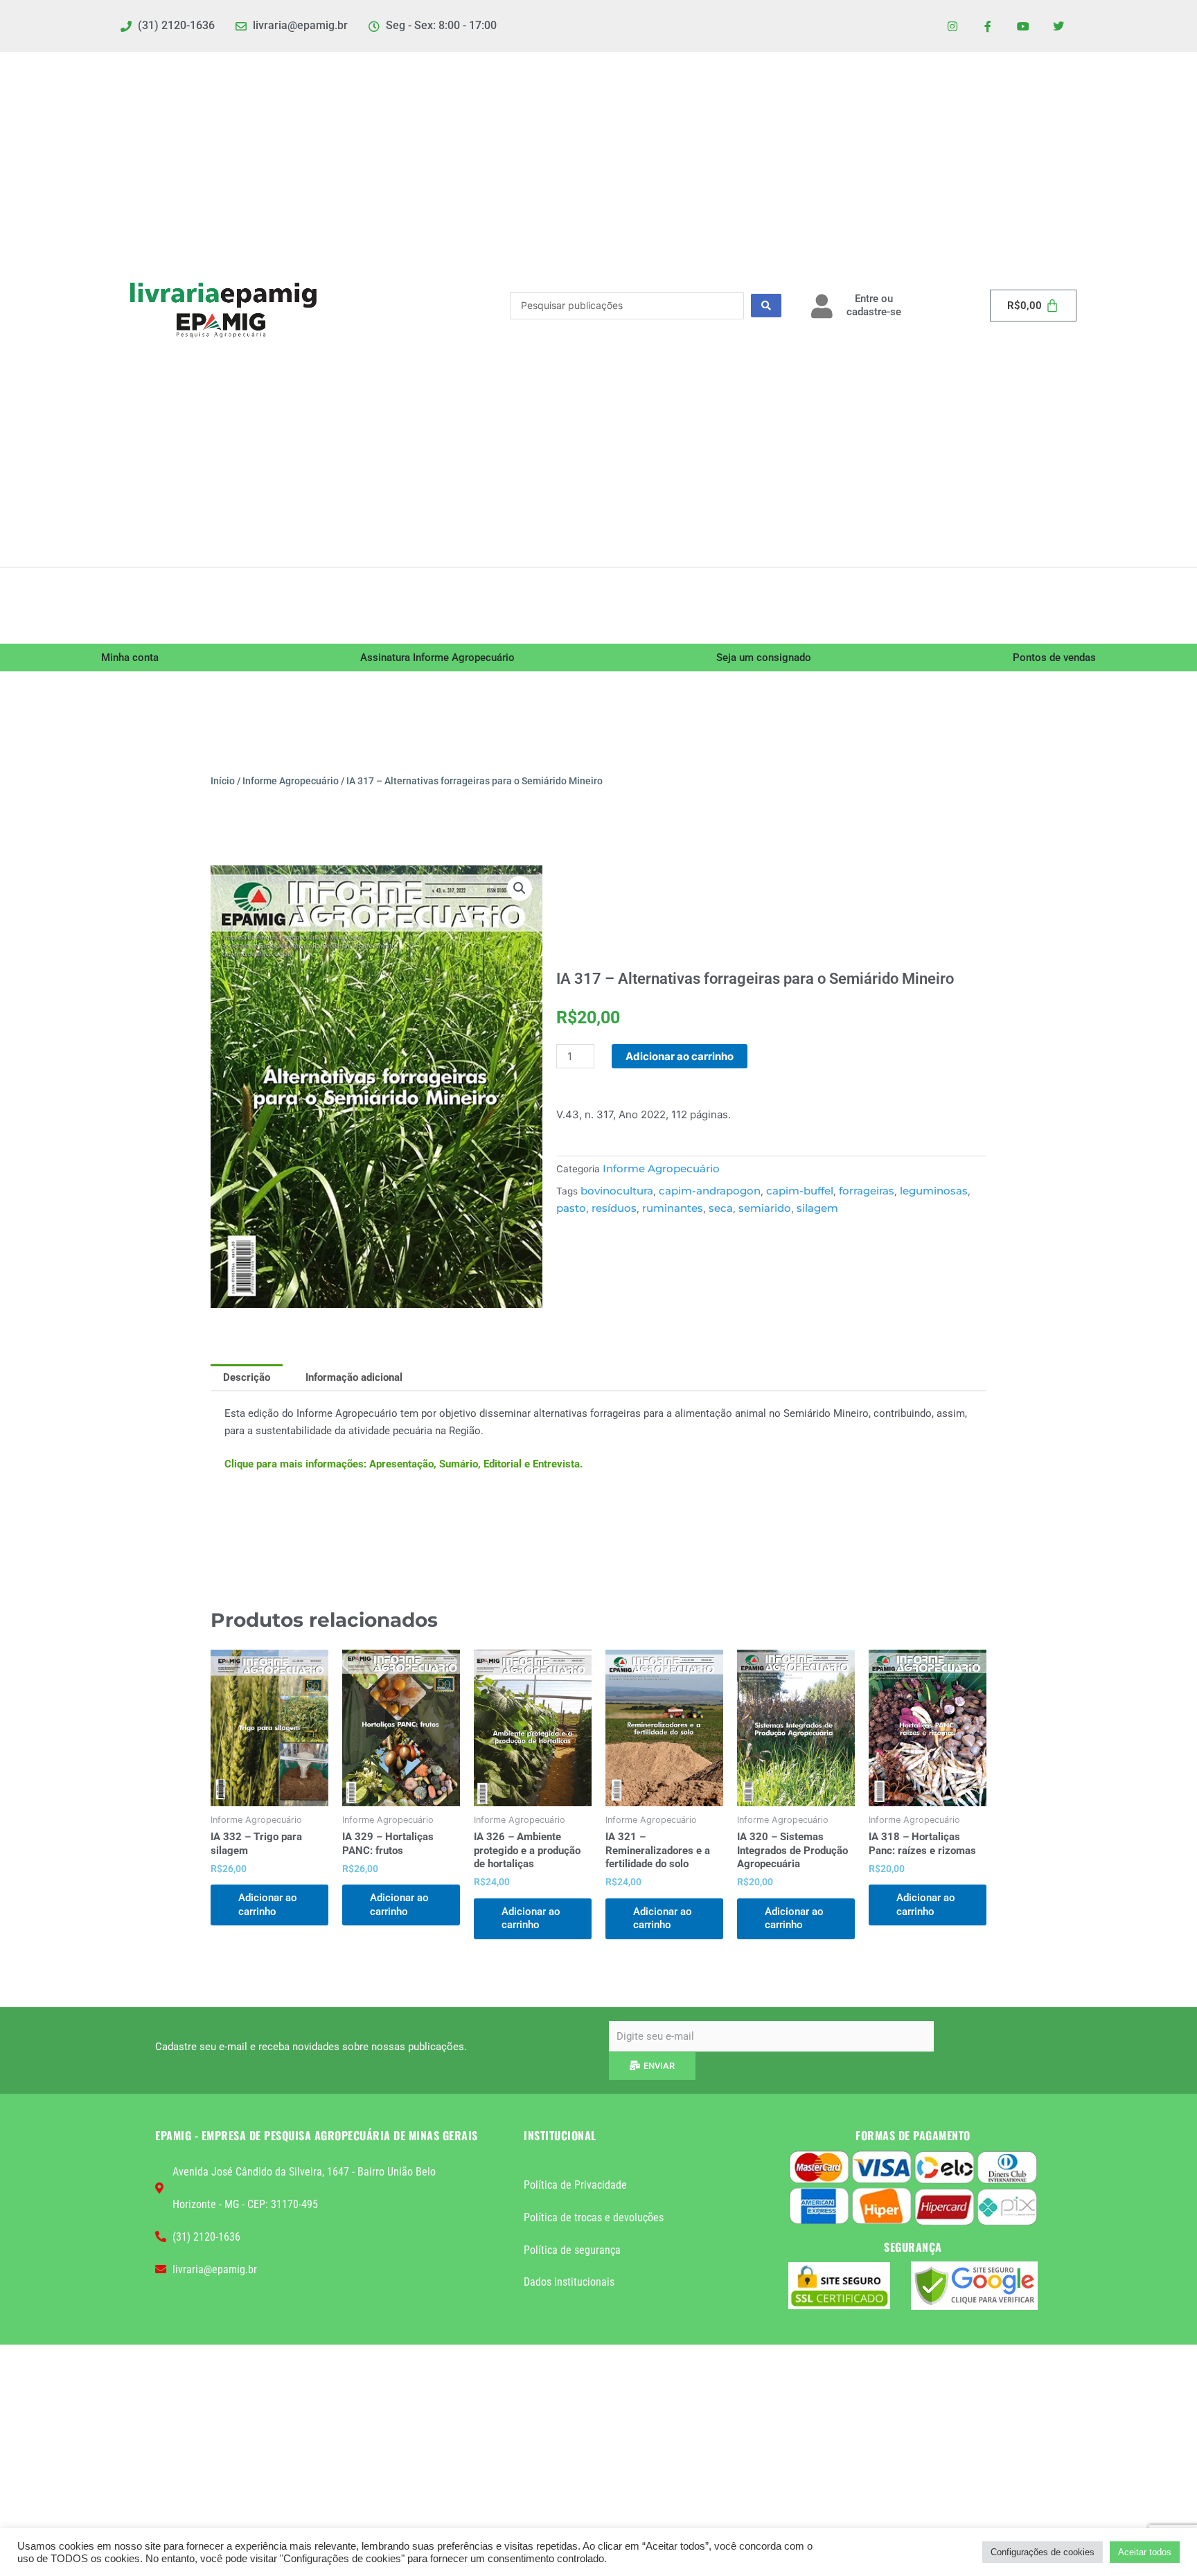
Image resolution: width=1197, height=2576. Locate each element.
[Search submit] (766, 306)
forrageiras (867, 1191)
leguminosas (934, 1191)
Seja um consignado (764, 658)
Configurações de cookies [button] (1043, 2552)
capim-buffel (800, 1191)
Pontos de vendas (1054, 658)
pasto (571, 1208)
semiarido (765, 1208)
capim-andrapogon (710, 1191)
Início (223, 781)
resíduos (614, 1208)
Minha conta (130, 658)
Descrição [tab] (247, 1377)
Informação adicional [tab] (354, 1377)
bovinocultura (617, 1191)
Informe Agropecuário (291, 781)
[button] (520, 888)
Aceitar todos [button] (1145, 2552)
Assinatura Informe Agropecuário (437, 658)
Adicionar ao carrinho (680, 1056)
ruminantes (673, 1208)
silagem (817, 1208)
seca (721, 1208)
